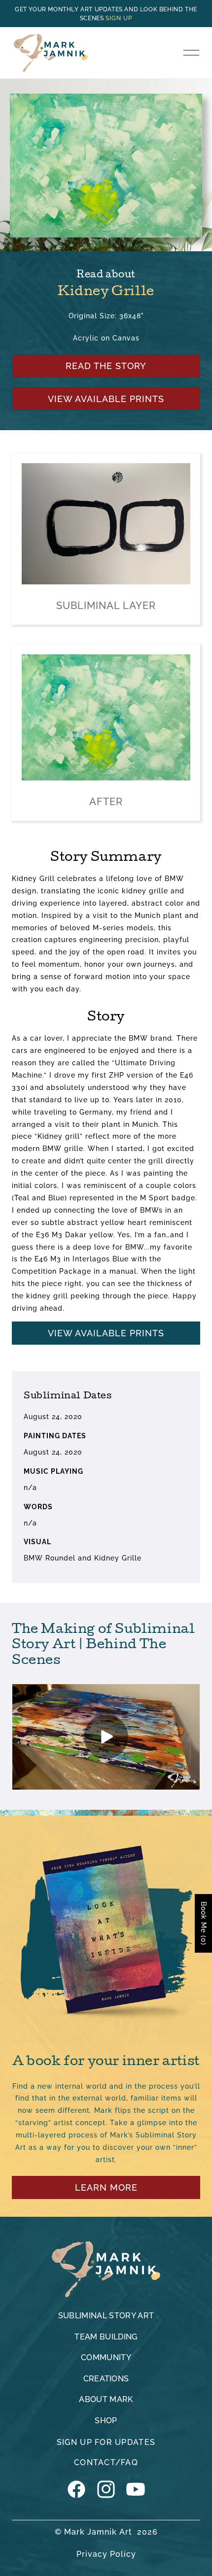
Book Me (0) (204, 1923)
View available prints (106, 399)
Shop (106, 2421)
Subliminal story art (106, 2316)
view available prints (106, 1333)
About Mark (106, 2399)
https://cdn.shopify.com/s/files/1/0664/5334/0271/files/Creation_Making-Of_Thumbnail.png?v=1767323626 (106, 1737)
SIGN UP (119, 18)
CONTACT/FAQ (106, 2462)
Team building (106, 2337)
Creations (106, 2379)
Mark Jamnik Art (98, 2532)
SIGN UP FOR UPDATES (106, 2442)
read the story (106, 366)
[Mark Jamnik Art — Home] (106, 2269)
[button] (191, 53)
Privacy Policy (106, 2554)
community (106, 2357)
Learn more (106, 2187)
